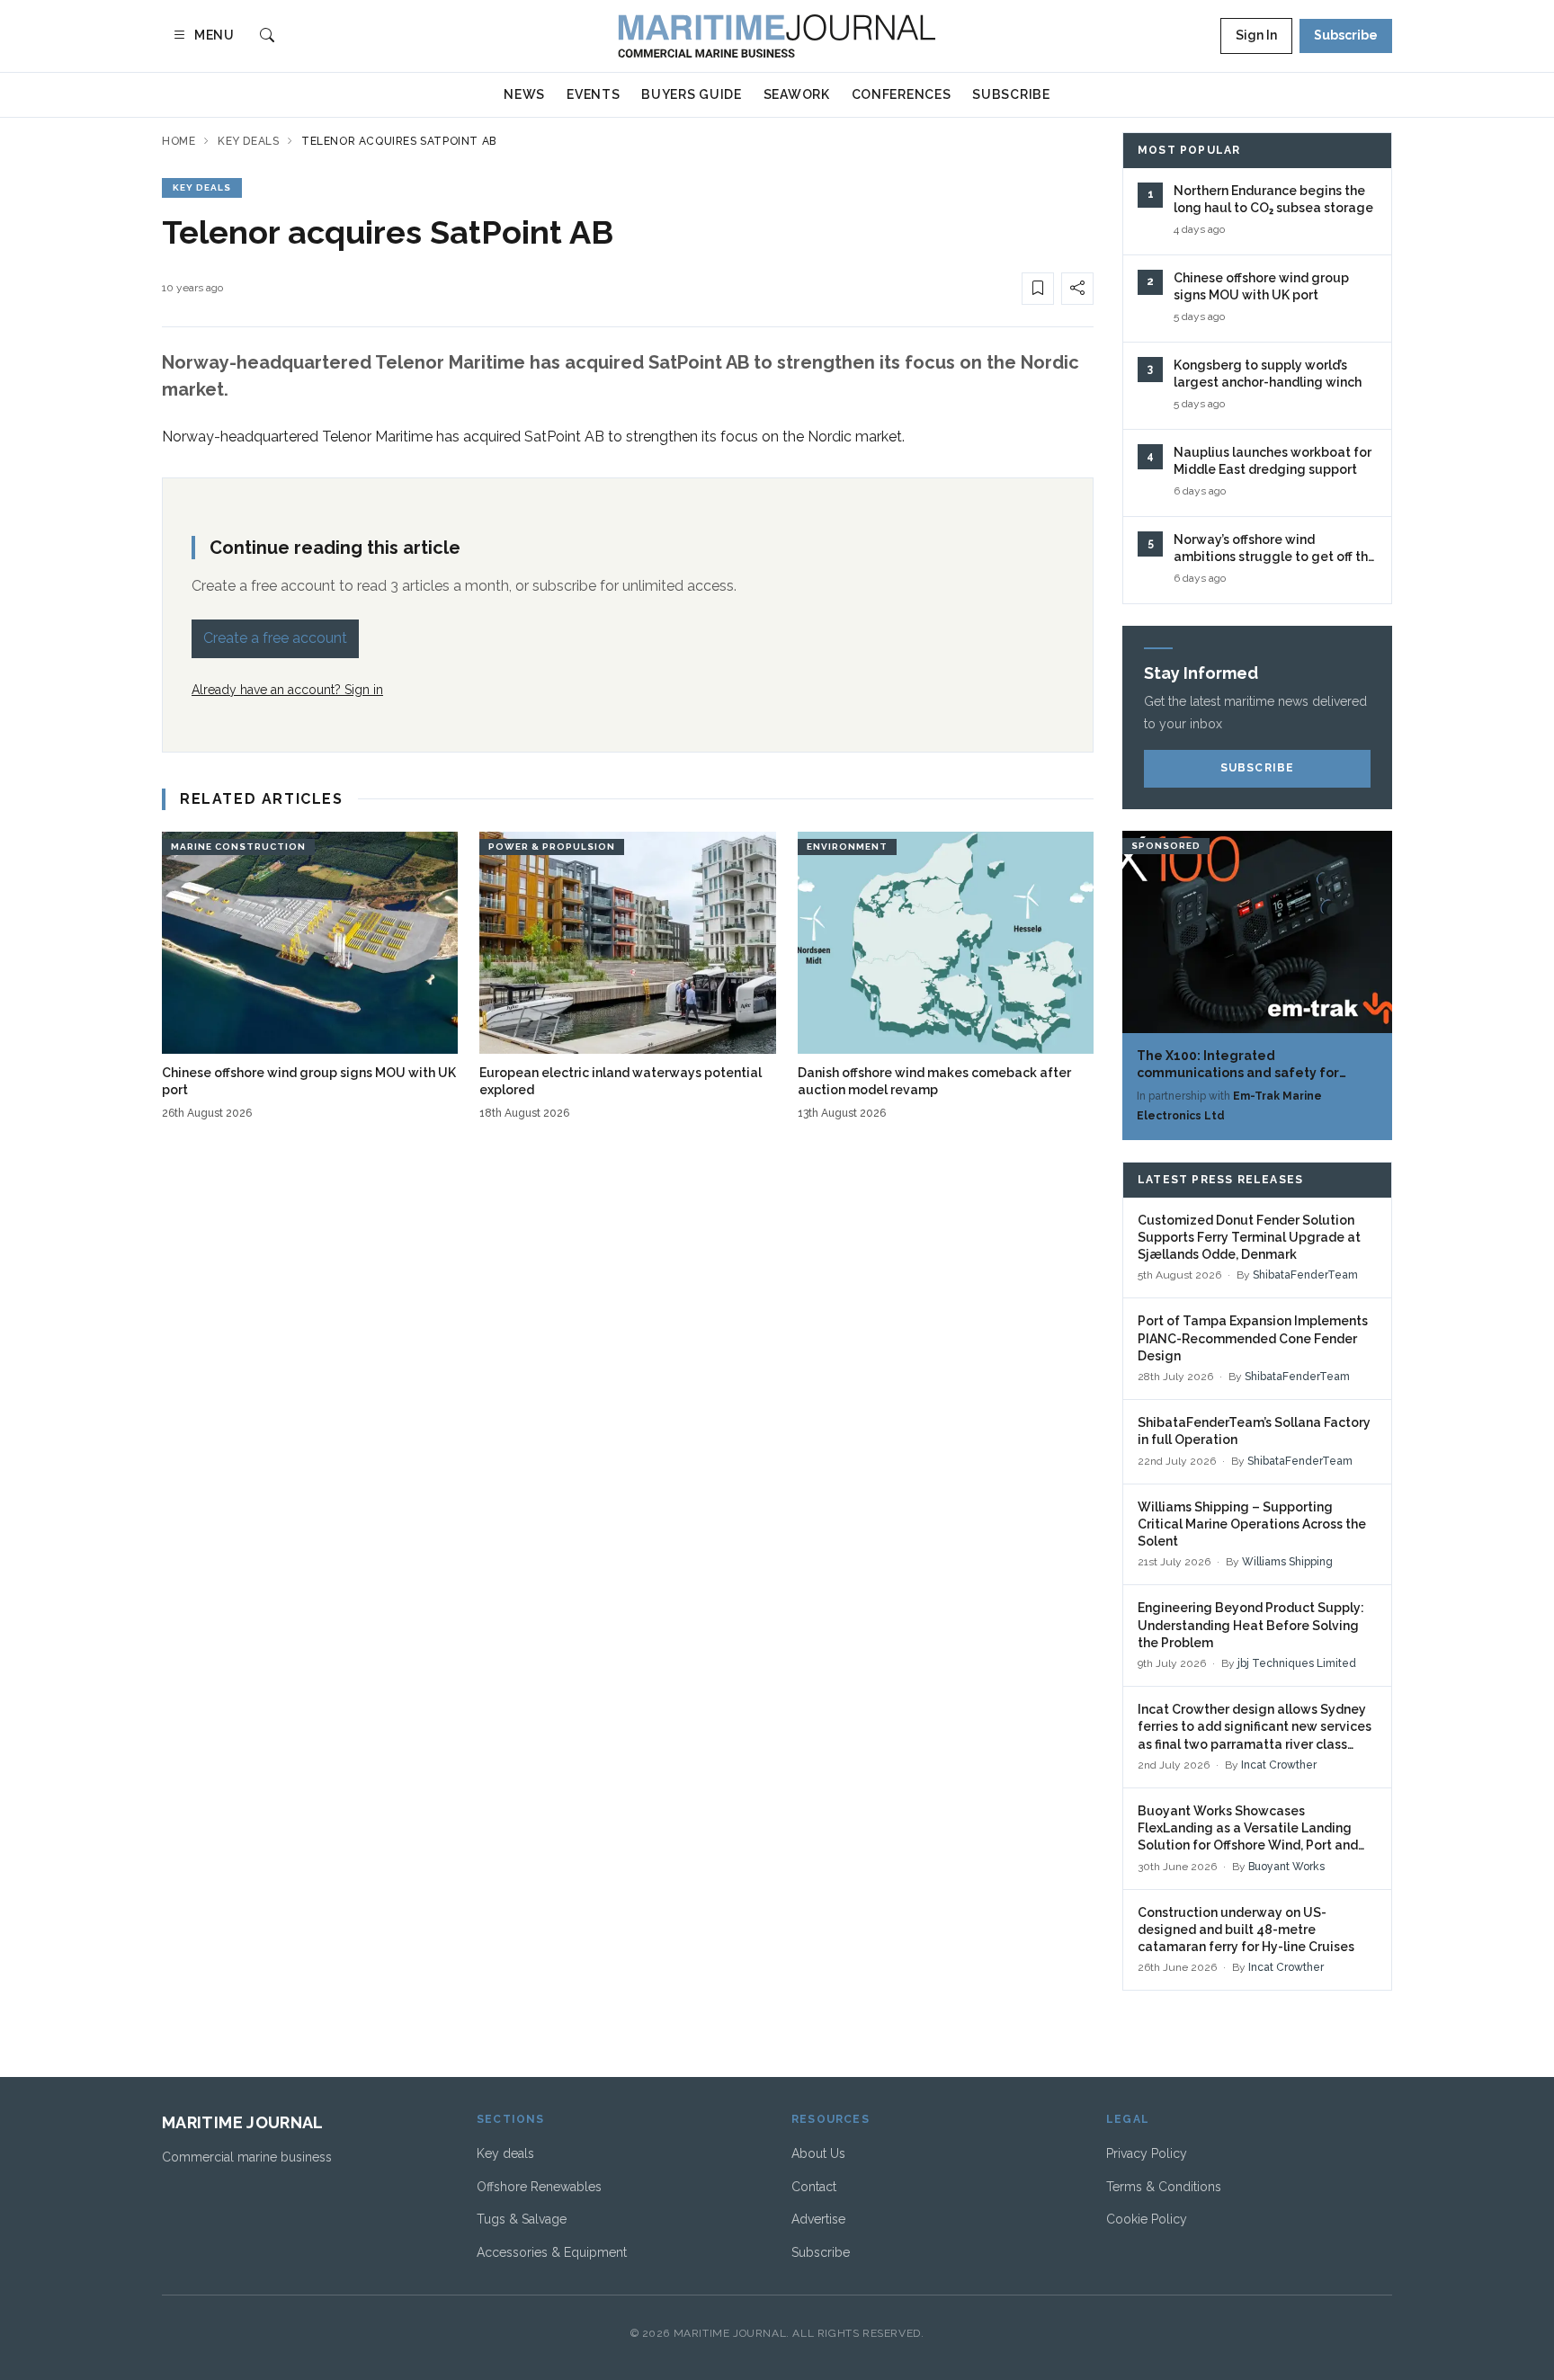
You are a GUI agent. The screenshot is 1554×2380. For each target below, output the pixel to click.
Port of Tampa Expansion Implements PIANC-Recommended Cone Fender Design (1253, 1338)
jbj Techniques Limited (1297, 1663)
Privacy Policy (1147, 2153)
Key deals (248, 141)
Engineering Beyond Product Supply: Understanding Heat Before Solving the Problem (1251, 1625)
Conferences (902, 94)
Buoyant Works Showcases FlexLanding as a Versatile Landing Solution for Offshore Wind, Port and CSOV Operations (1248, 1829)
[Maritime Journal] (777, 36)
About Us (818, 2153)
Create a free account (275, 638)
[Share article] (1077, 289)
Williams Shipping (1287, 1562)
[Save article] (1038, 289)
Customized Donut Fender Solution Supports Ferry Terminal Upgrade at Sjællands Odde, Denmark (1249, 1238)
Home (179, 141)
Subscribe (1346, 35)
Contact (814, 2187)
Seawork (797, 94)
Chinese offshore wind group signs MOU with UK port (309, 1081)
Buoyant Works (1286, 1867)
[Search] (267, 36)
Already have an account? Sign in (287, 690)
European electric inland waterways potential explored (621, 1081)
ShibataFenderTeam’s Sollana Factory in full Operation (1254, 1431)
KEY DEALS (202, 187)
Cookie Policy (1147, 2219)
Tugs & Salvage (522, 2219)
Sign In (1256, 35)
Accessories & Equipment (552, 2252)
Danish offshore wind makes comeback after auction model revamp (934, 1081)
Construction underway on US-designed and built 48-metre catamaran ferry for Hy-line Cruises (1246, 1930)
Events (593, 94)
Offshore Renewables (539, 2187)
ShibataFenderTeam (1305, 1275)
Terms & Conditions (1164, 2187)
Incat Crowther (1279, 1765)
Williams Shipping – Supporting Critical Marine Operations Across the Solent (1252, 1524)
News (524, 94)
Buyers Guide (691, 94)
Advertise (818, 2219)
